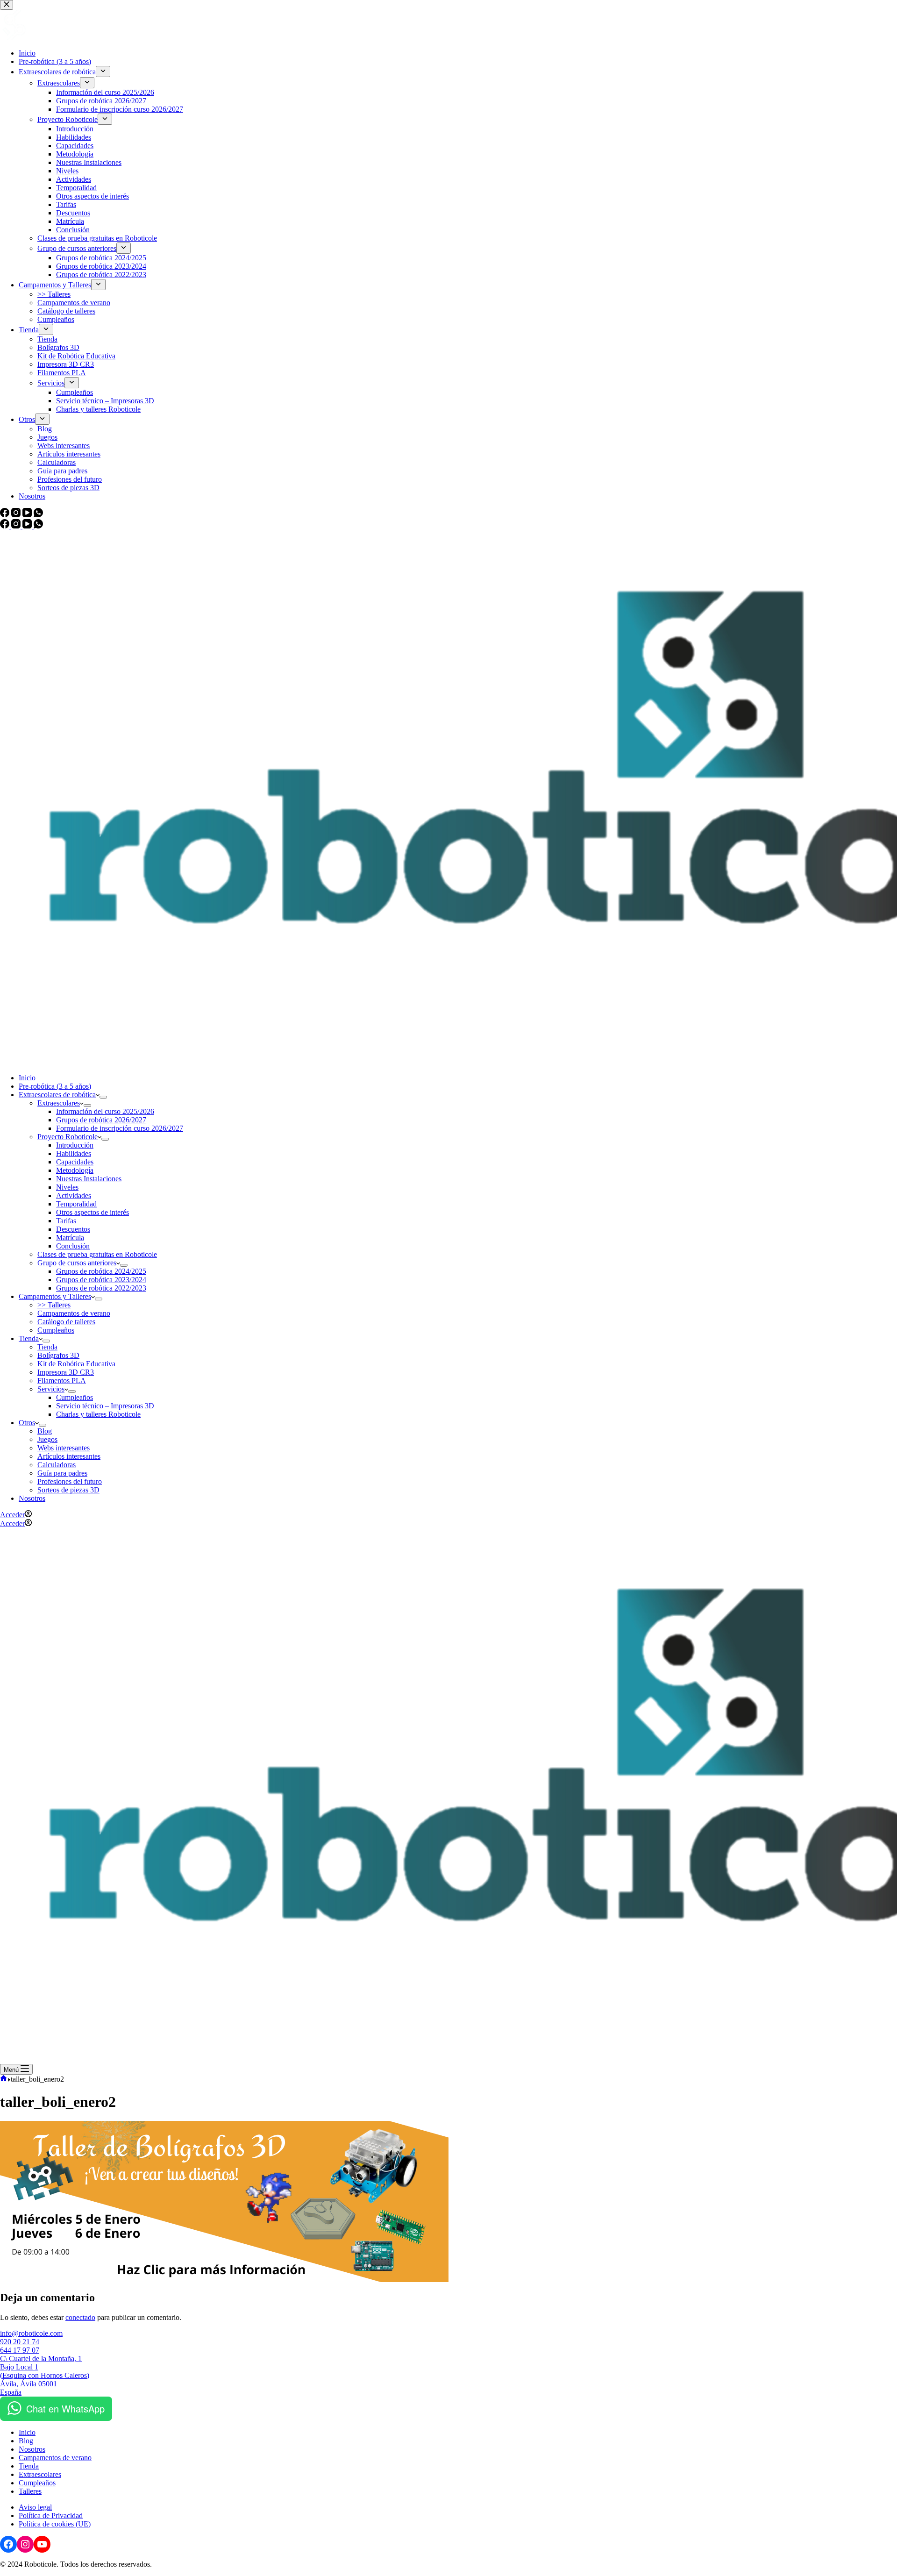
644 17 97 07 (20, 2350)
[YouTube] (28, 526)
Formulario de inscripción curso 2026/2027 (120, 1128)
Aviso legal (35, 2507)
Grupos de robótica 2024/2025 (101, 1271)
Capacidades (75, 1162)
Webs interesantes (64, 1448)
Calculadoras (57, 1465)
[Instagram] (17, 526)
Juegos (47, 1439)
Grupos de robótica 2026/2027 (101, 1120)
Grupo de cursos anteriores (77, 1263)
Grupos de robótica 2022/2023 (101, 1288)
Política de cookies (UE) (55, 2524)
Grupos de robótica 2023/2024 (101, 1280)
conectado (80, 2317)
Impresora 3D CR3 (66, 1372)
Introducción (75, 1145)
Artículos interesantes (69, 1456)
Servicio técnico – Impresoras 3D (105, 1406)
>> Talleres (54, 1305)
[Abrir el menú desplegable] (103, 1097)
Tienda (29, 1338)
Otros (27, 1423)
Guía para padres (62, 1473)
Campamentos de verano (74, 1313)
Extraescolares (59, 1103)
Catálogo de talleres (66, 1322)
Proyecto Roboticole (68, 1137)
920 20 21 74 (20, 2342)
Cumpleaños (56, 1330)
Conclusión (73, 1246)
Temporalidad (76, 1204)
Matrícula (70, 1238)
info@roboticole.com (31, 2333)
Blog (45, 1431)
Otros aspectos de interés (93, 1212)
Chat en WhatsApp (65, 2408)
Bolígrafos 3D (58, 1355)
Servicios (51, 1389)
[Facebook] (6, 526)
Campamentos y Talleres (55, 1296)
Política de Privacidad (51, 2515)
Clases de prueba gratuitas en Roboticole (97, 1254)
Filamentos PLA (62, 1381)
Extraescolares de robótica (57, 1095)
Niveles (67, 1187)
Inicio (27, 1078)
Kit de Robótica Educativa (76, 1364)
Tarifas (66, 1221)
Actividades (74, 1195)
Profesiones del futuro (70, 1481)
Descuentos (73, 1229)
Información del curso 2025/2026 (105, 1111)
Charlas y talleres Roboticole (98, 1414)
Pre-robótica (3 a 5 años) (55, 1086)
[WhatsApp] (38, 526)
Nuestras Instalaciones (89, 1179)
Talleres (30, 2491)
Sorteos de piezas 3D (68, 1490)
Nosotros (32, 1498)
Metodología (75, 1170)
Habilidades (74, 1153)
